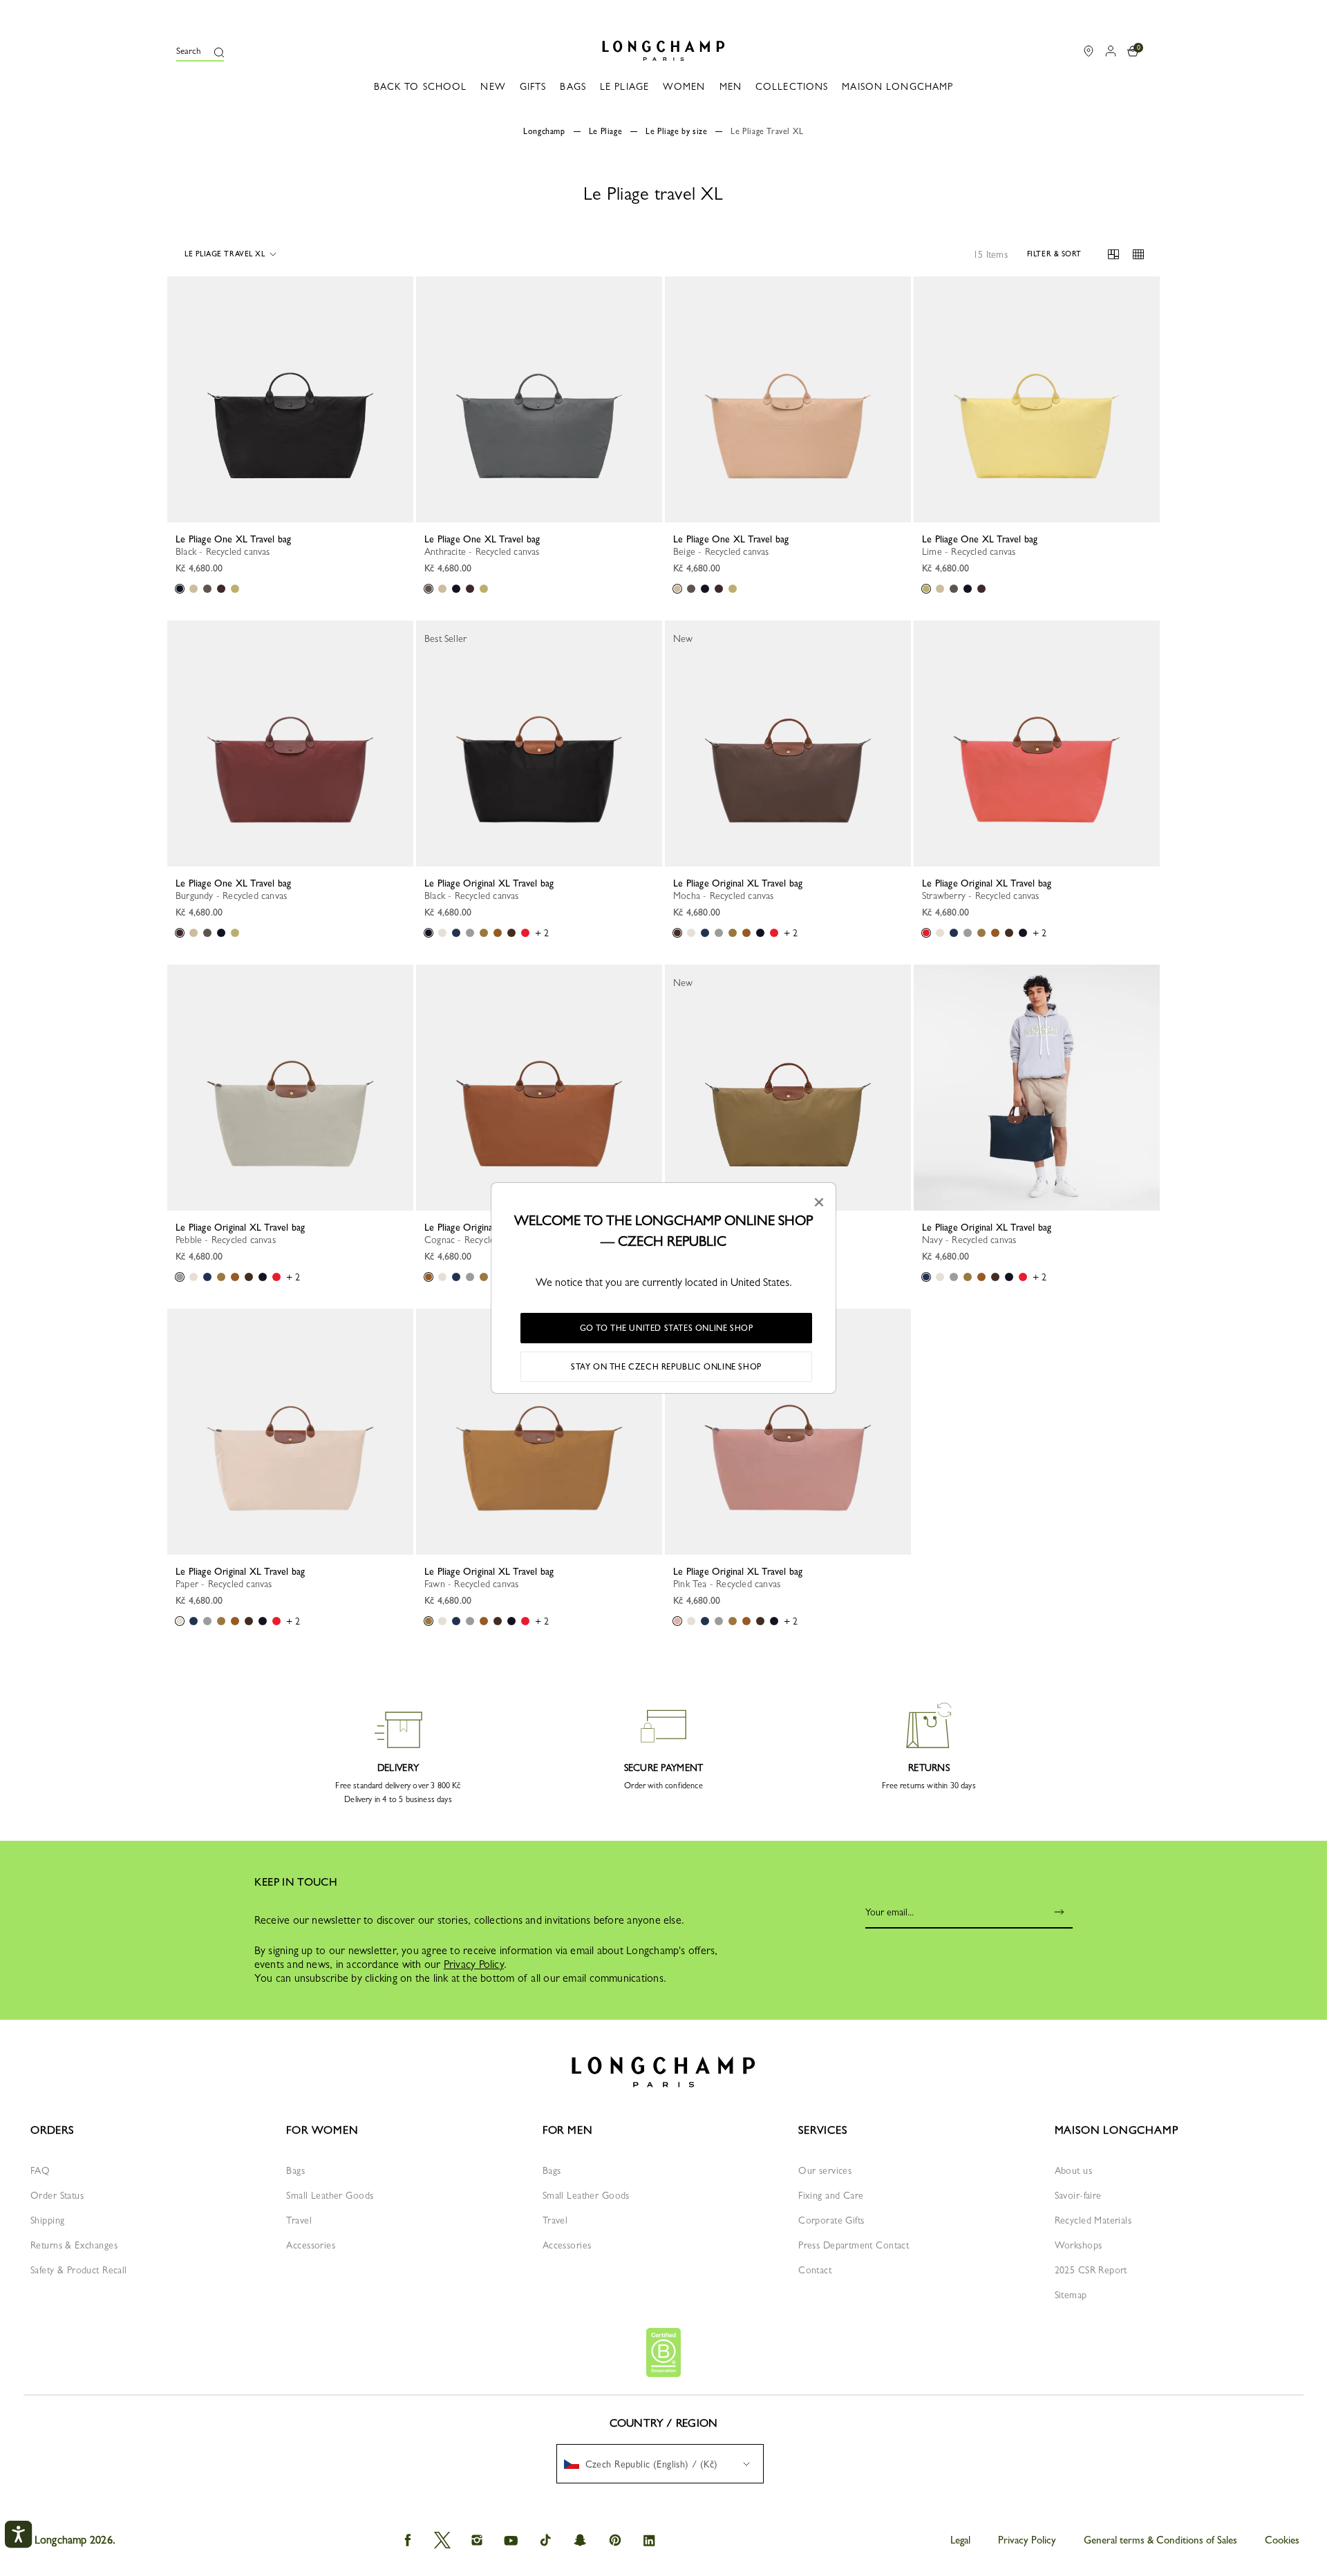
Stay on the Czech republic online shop (666, 1367)
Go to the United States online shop (667, 1328)
